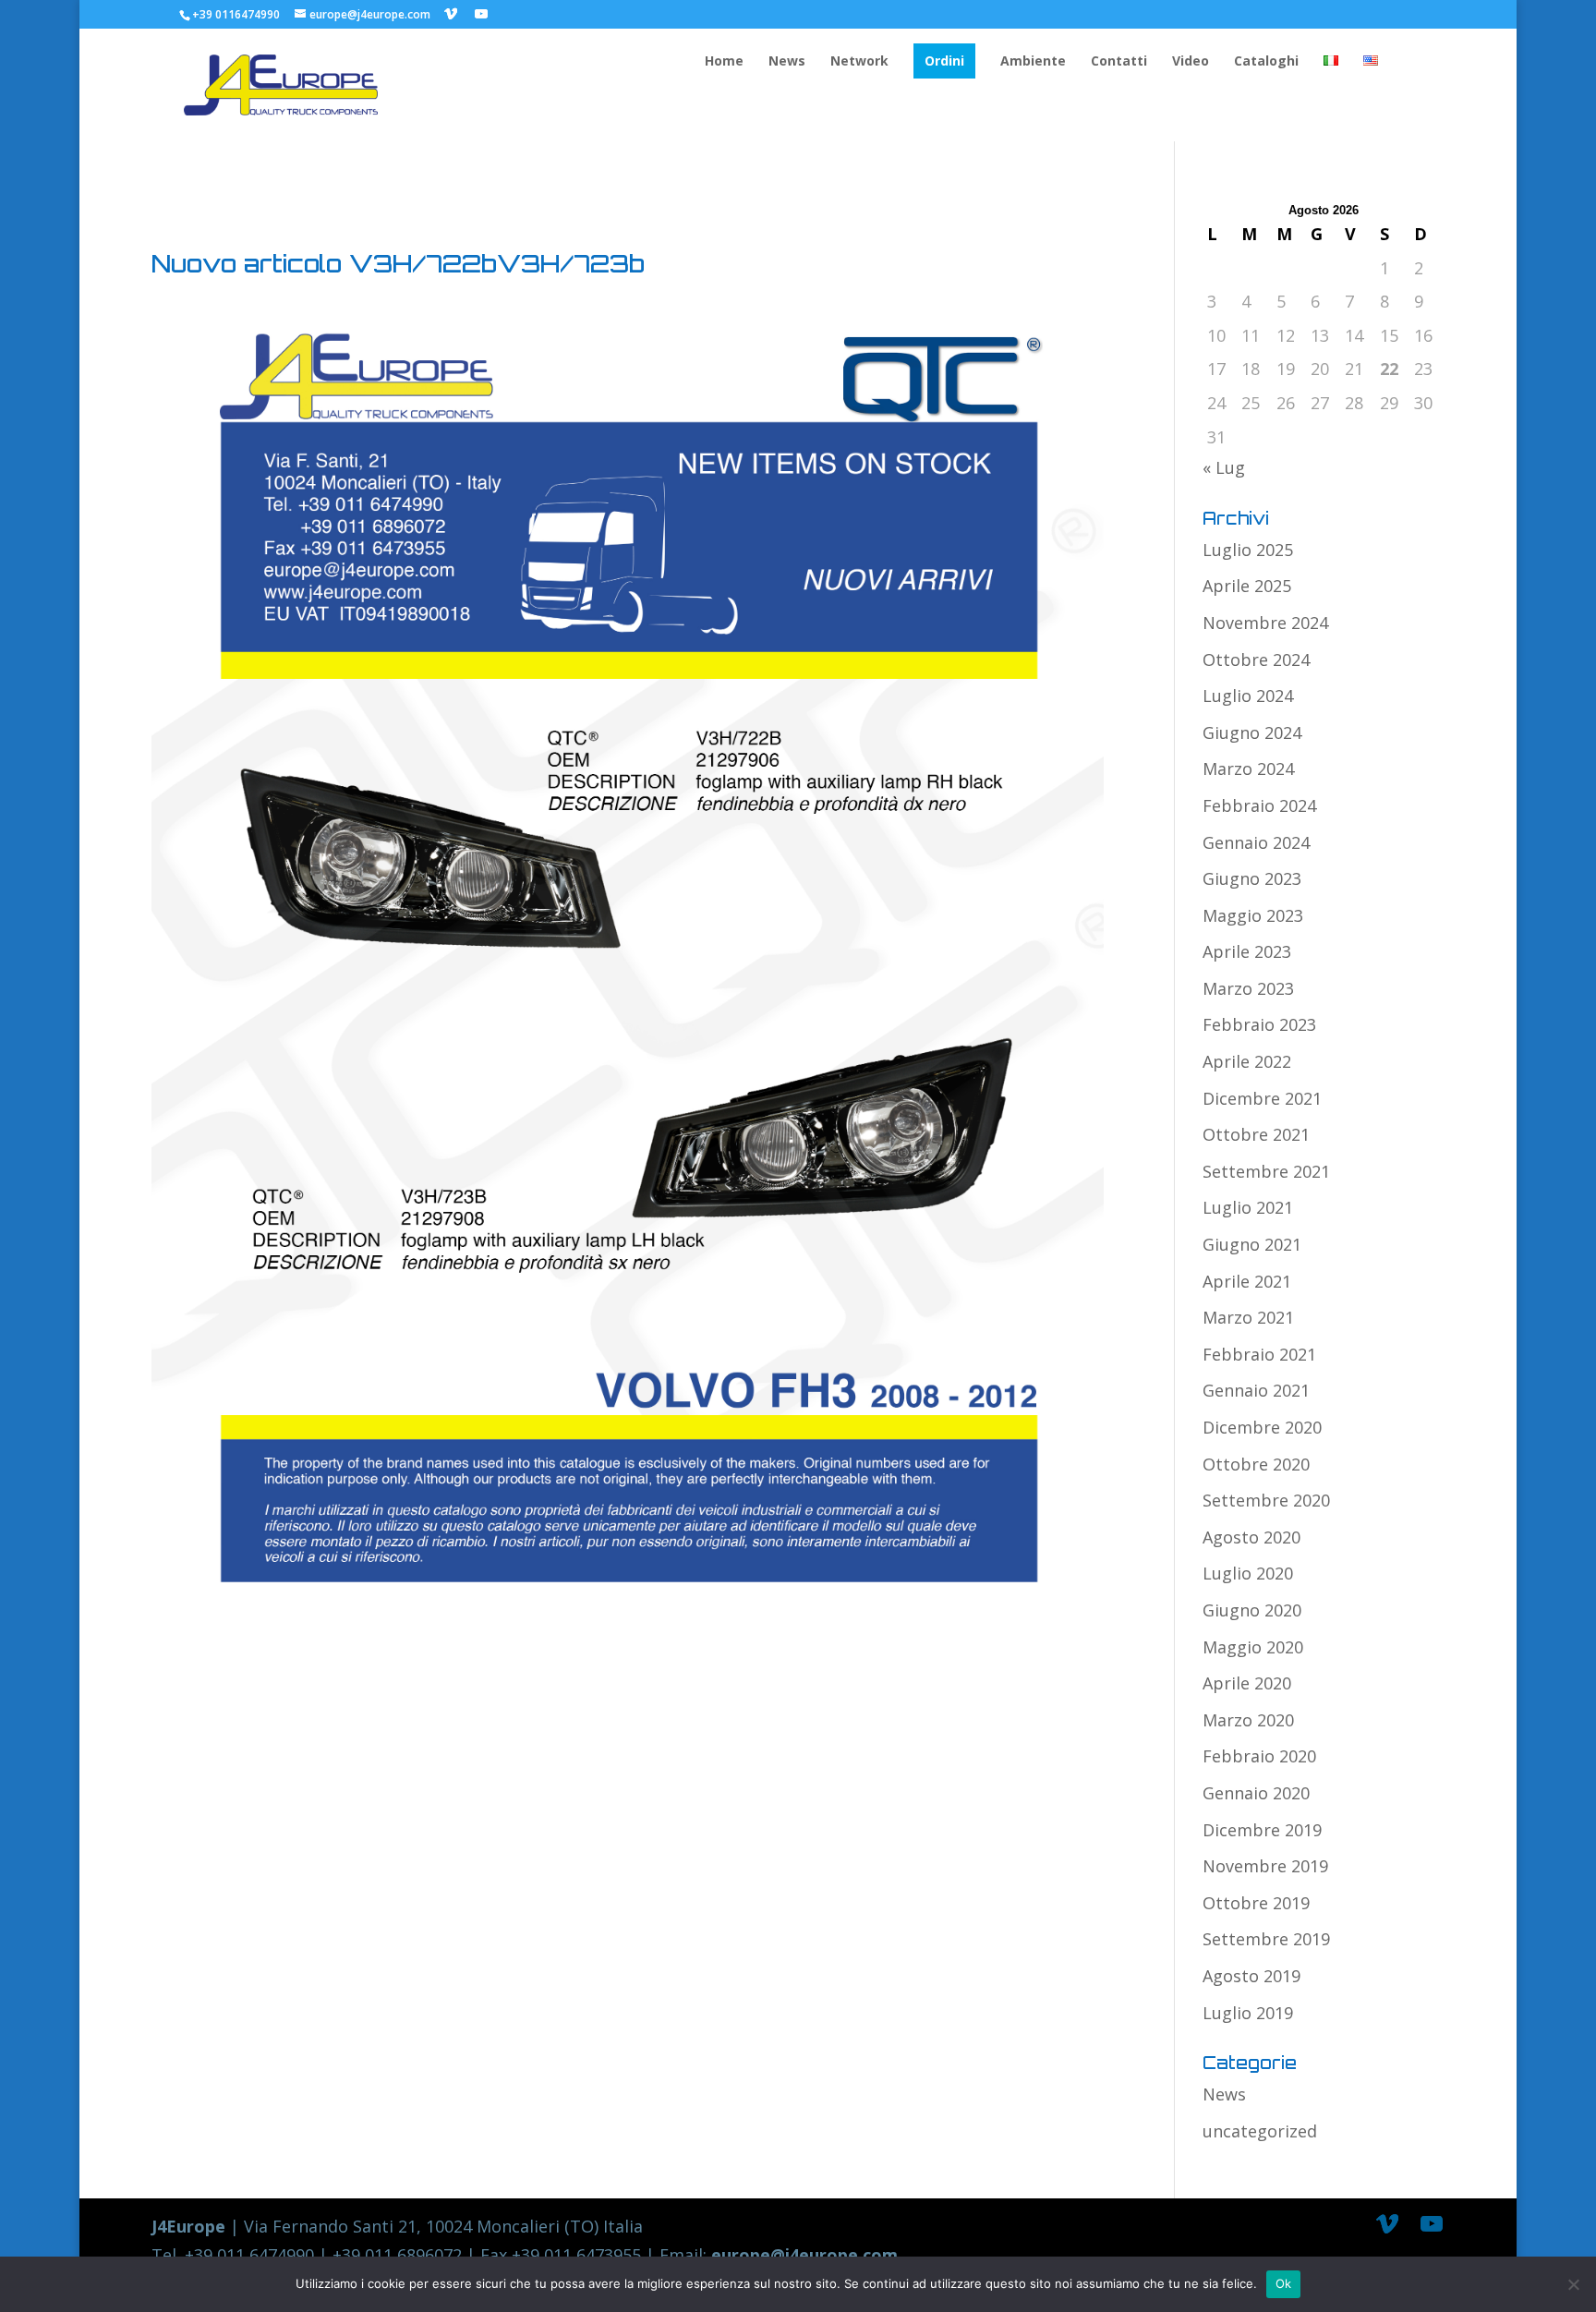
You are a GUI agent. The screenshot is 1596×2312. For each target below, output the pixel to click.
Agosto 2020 (1251, 1537)
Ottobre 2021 (1256, 1134)
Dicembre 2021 (1262, 1098)
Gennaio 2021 (1256, 1390)
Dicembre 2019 (1262, 1830)
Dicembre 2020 (1262, 1427)
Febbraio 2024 (1259, 805)
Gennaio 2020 (1256, 1793)
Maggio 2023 (1253, 915)
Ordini (944, 61)
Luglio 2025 (1248, 550)
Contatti (1119, 62)
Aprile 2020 (1247, 1683)
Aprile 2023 (1247, 951)
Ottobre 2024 (1256, 660)
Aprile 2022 (1247, 1061)
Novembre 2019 (1265, 1866)
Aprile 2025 (1247, 586)
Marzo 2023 (1248, 988)
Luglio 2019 (1248, 2013)
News (787, 62)
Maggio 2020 (1253, 1647)
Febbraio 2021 (1259, 1354)
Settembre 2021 (1266, 1171)
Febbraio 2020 (1259, 1756)
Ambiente (1033, 62)
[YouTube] (481, 14)
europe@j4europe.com (804, 2255)
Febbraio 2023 (1259, 1024)
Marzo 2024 (1248, 769)
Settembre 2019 (1266, 1939)
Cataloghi (1266, 62)
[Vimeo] (451, 14)
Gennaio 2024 (1256, 842)
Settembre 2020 (1266, 1500)
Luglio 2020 (1248, 1573)
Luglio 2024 (1248, 696)
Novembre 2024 (1265, 623)
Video (1191, 62)
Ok (1284, 2283)
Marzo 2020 (1248, 1720)
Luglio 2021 (1248, 1207)
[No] (1573, 2284)
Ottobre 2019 (1256, 1903)
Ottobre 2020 (1256, 1464)
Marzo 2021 (1248, 1317)
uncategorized (1260, 2131)
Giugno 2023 (1252, 878)
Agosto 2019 (1251, 1976)
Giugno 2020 (1252, 1610)
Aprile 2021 (1247, 1281)
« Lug (1224, 467)
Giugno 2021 (1252, 1244)
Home (724, 62)
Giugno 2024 (1252, 732)
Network (859, 62)
